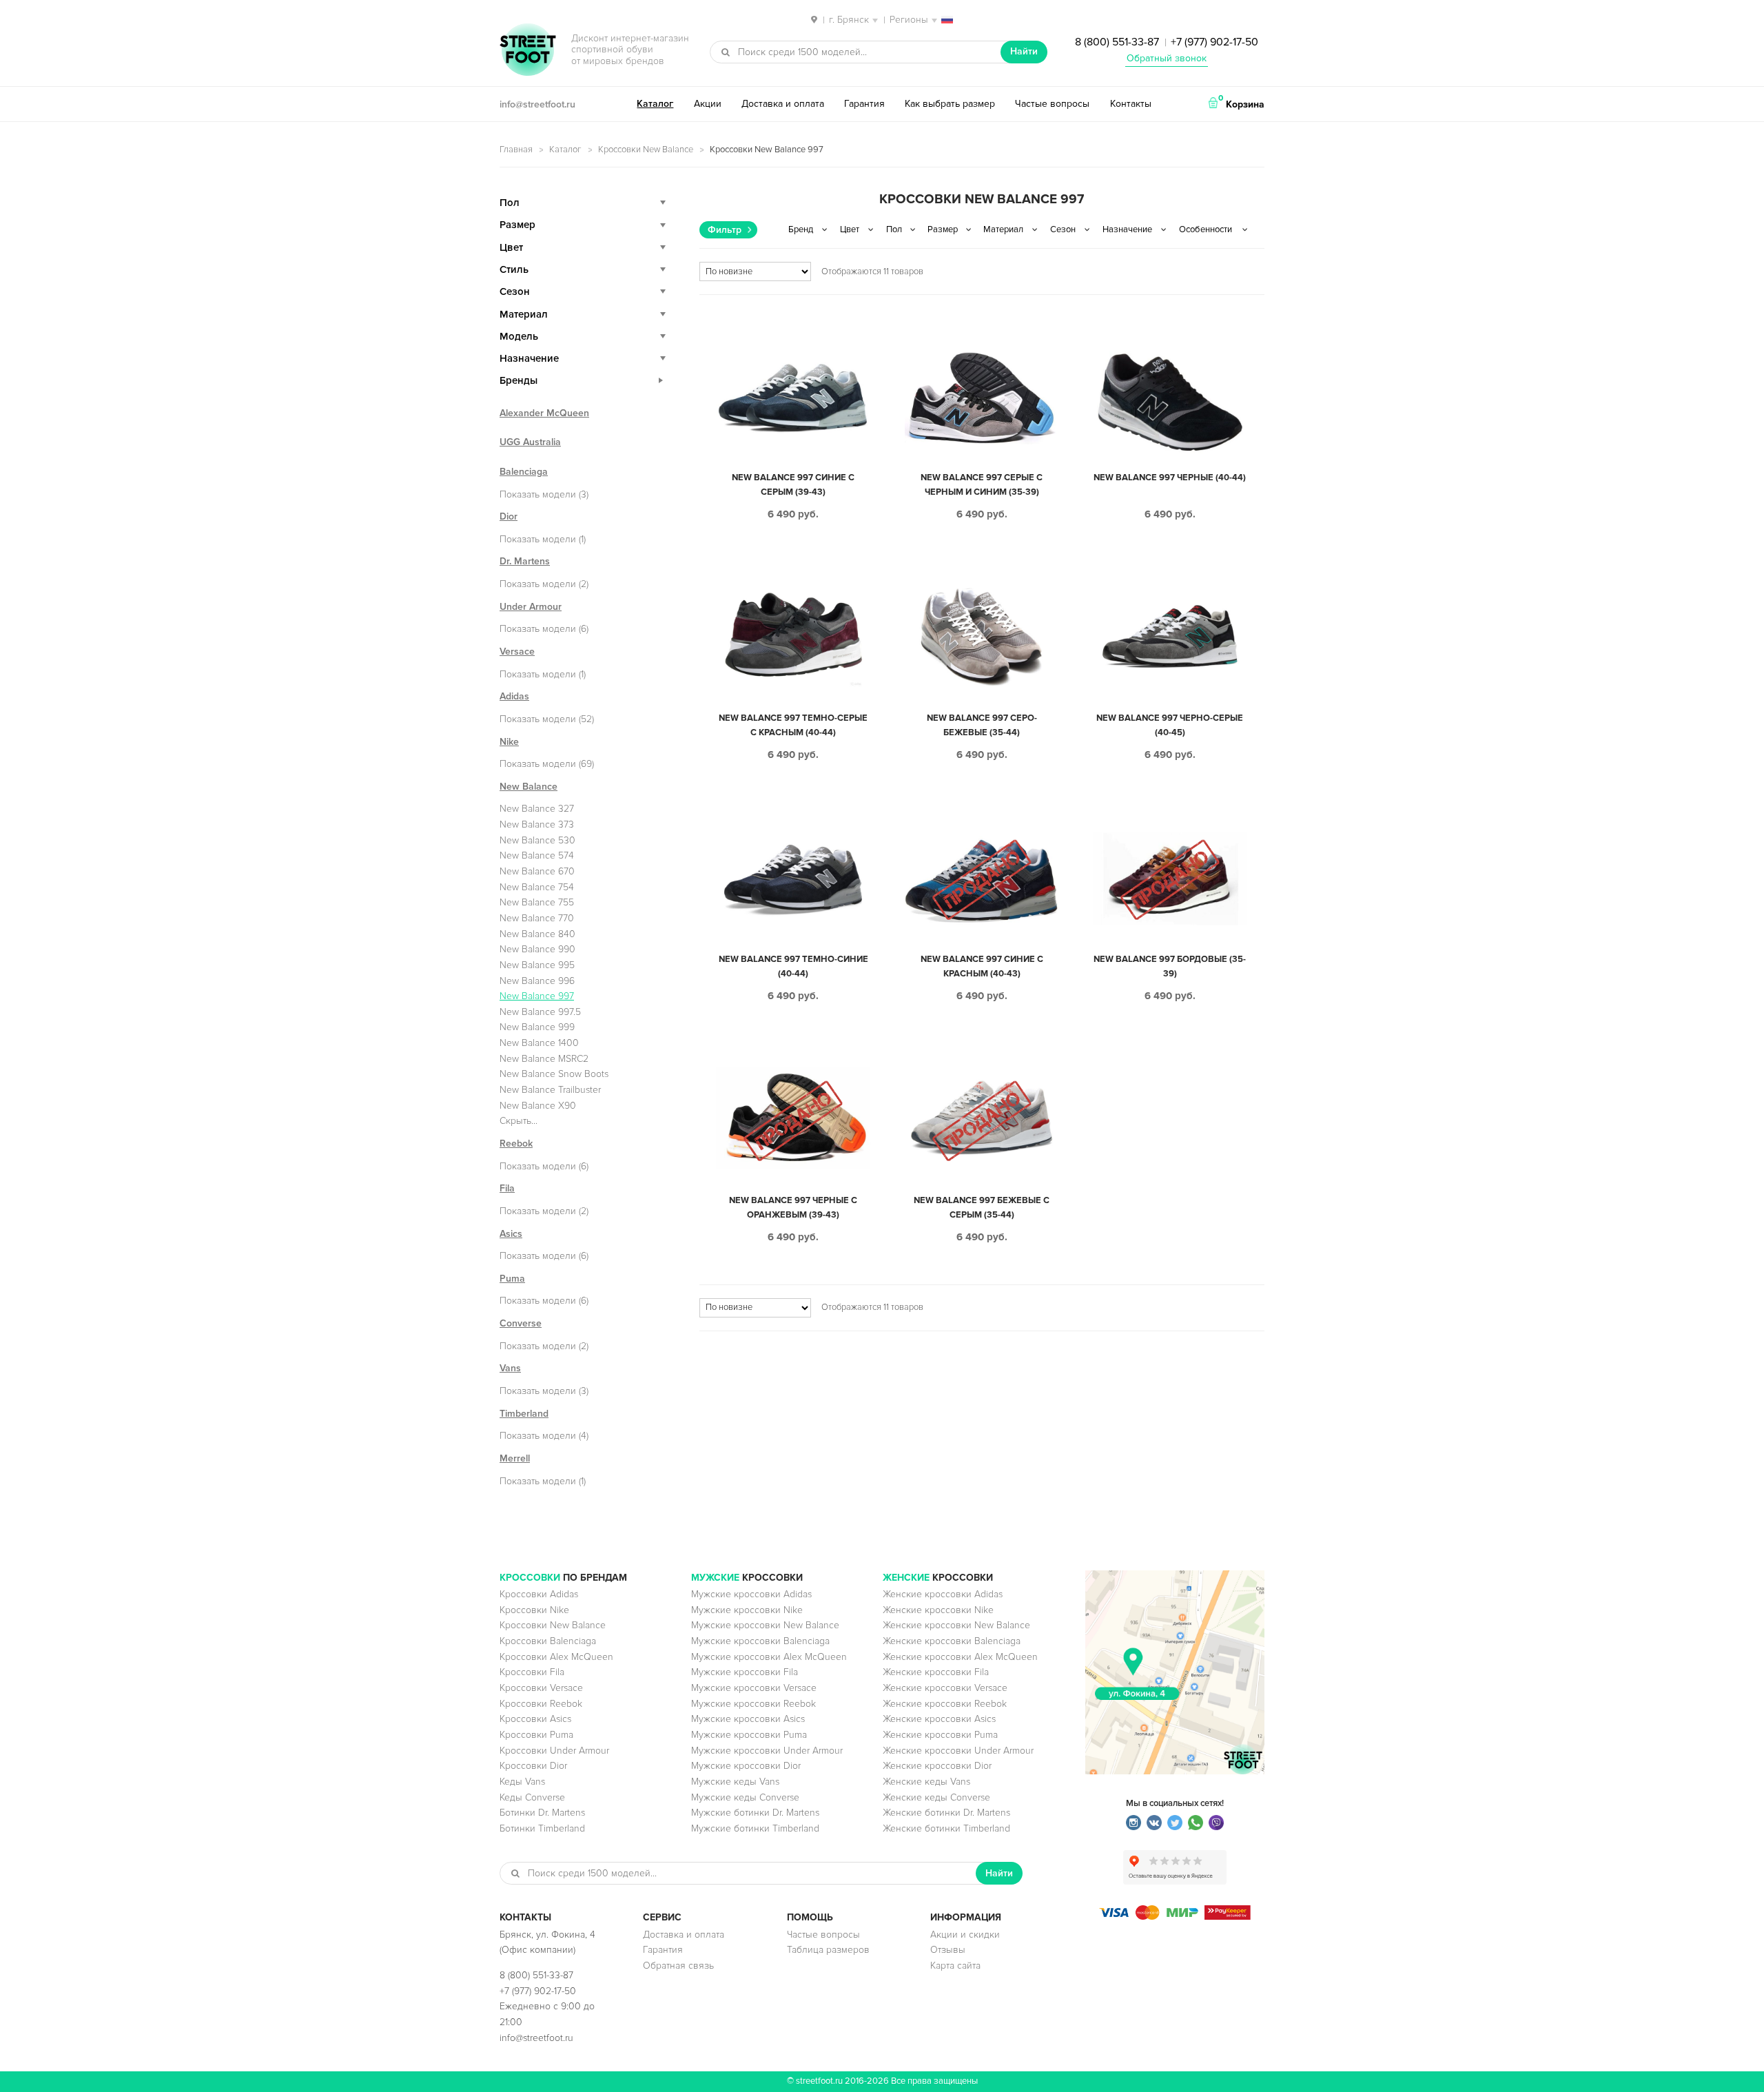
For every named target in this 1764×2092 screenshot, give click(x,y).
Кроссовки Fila (532, 1672)
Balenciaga (524, 472)
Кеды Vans (522, 1782)
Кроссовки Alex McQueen (556, 1657)
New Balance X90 (538, 1106)
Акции (708, 104)
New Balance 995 (537, 965)
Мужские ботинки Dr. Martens (755, 1813)
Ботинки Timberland (542, 1828)
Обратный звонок (1167, 58)
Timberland (524, 1414)
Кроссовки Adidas (539, 1594)
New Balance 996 (537, 981)
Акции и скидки (965, 1935)
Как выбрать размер (950, 104)
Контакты (1131, 104)
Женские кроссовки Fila (936, 1672)
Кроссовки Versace (541, 1688)
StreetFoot (528, 51)
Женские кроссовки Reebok (945, 1704)
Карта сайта (955, 1966)
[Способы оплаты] (1175, 1917)
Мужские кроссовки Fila (745, 1672)
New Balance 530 (537, 840)
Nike (509, 742)
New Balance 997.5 (540, 1012)
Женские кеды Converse (936, 1797)
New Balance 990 (537, 949)
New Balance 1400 (539, 1043)
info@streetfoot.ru (537, 104)
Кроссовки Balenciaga (548, 1641)
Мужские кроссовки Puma (749, 1735)
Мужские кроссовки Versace (754, 1688)
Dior (509, 516)
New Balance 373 (537, 824)
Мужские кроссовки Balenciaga (760, 1641)
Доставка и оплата (783, 104)
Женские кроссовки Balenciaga (952, 1641)
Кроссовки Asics (535, 1719)
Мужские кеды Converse (745, 1797)
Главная (516, 150)
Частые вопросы (1052, 104)
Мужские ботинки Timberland (755, 1828)
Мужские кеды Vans (735, 1782)
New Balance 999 (537, 1027)
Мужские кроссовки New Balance (765, 1625)
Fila (507, 1188)
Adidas (514, 696)
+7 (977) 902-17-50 (1214, 42)
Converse (521, 1323)
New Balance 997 (537, 996)
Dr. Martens (525, 561)
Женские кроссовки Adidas (943, 1594)
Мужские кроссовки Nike (747, 1610)
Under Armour (531, 607)
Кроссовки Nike (534, 1610)
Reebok (516, 1144)
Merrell (515, 1458)
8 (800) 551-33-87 (1117, 42)
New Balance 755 (537, 902)
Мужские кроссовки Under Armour (767, 1751)
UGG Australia (530, 442)
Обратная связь (678, 1966)
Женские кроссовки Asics (939, 1719)
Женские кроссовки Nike (938, 1610)
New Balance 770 (537, 918)
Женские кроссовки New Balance (956, 1625)
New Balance (529, 787)
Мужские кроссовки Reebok (753, 1704)
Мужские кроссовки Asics (748, 1719)
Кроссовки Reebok (541, 1704)
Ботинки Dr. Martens (542, 1813)
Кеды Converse (532, 1797)
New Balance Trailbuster (550, 1090)
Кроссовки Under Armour (554, 1751)
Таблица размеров (828, 1950)
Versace (517, 652)
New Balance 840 (537, 934)
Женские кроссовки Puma (940, 1735)
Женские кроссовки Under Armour (958, 1751)
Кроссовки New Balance (646, 150)
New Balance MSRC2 (544, 1059)
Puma (512, 1279)
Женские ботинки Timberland (946, 1828)
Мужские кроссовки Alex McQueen (769, 1657)
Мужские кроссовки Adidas (751, 1594)
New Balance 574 (537, 855)
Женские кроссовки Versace (945, 1688)
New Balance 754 (537, 887)
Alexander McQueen (544, 413)
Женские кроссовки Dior (937, 1766)
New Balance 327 (537, 809)
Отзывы (948, 1950)
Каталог (655, 104)
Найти (1024, 51)
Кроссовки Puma (536, 1735)
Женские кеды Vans (926, 1782)
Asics (511, 1234)
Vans (510, 1368)
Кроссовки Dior (533, 1766)
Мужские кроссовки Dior (746, 1766)
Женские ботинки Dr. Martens (946, 1813)
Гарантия (864, 104)
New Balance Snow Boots (554, 1074)
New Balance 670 (537, 871)
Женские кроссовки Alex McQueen (960, 1657)
